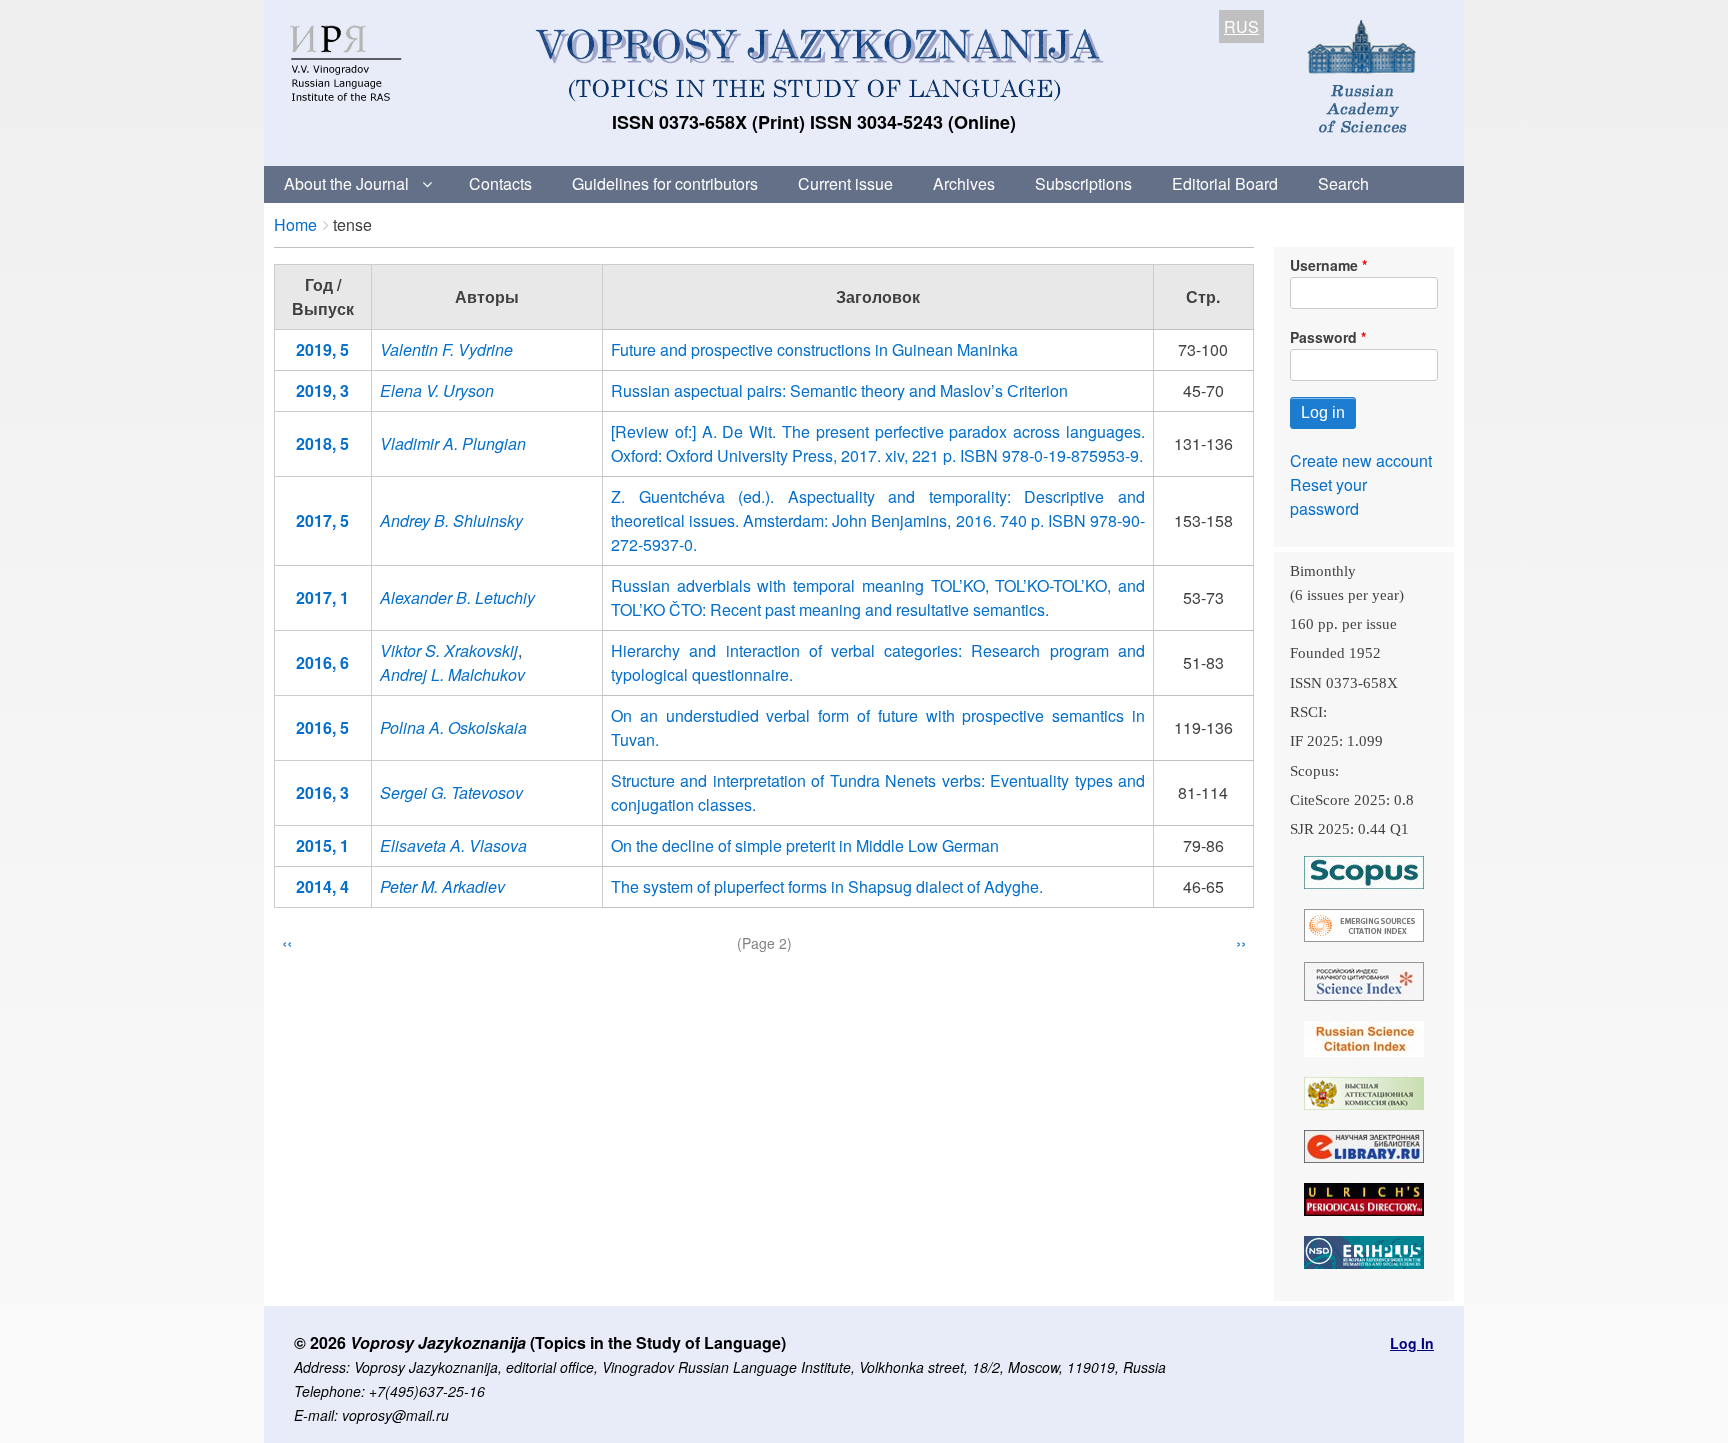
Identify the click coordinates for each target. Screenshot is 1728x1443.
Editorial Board (1225, 183)
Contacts (500, 183)
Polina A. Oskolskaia (453, 727)
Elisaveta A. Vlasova (453, 845)
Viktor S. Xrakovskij (449, 650)
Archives (964, 183)
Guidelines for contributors (665, 183)
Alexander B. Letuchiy (457, 597)
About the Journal (346, 183)
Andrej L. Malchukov (452, 674)
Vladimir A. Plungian (453, 443)
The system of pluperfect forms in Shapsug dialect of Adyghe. (827, 886)
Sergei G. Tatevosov (451, 792)
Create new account (1361, 460)
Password (1323, 337)
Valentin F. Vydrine (446, 349)
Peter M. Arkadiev (442, 886)
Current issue (845, 183)
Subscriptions (1083, 183)
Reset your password (1328, 496)
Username (1324, 265)
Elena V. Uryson (437, 390)
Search (1343, 183)
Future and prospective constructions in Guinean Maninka (814, 349)
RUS (1241, 26)
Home (295, 224)
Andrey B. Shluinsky (451, 520)
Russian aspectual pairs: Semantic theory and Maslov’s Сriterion (839, 390)
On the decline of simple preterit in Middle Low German (805, 845)
